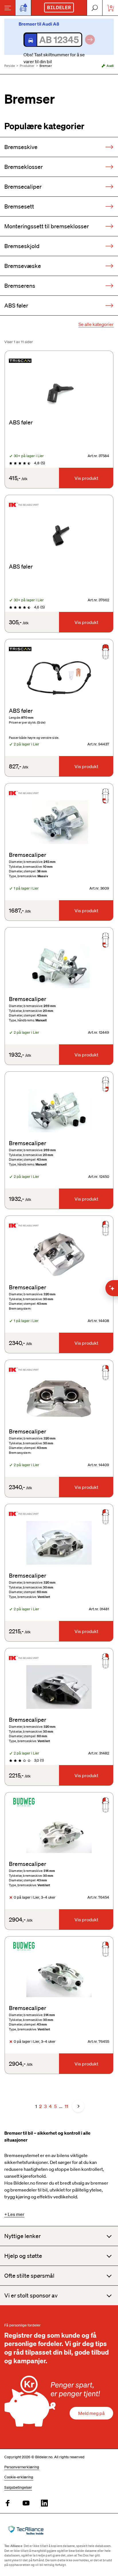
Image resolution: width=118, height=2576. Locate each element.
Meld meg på (91, 2413)
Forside (10, 66)
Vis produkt (86, 478)
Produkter (27, 66)
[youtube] (26, 2503)
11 (66, 2106)
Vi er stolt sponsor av (31, 2295)
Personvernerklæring (22, 2467)
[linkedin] (44, 2503)
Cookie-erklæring (19, 2477)
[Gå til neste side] (78, 2106)
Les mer (16, 2214)
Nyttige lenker (22, 2236)
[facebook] (8, 2503)
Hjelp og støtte (23, 2256)
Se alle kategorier (96, 324)
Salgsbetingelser (18, 2487)
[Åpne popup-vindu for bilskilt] (23, 8)
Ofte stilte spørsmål (29, 2276)
